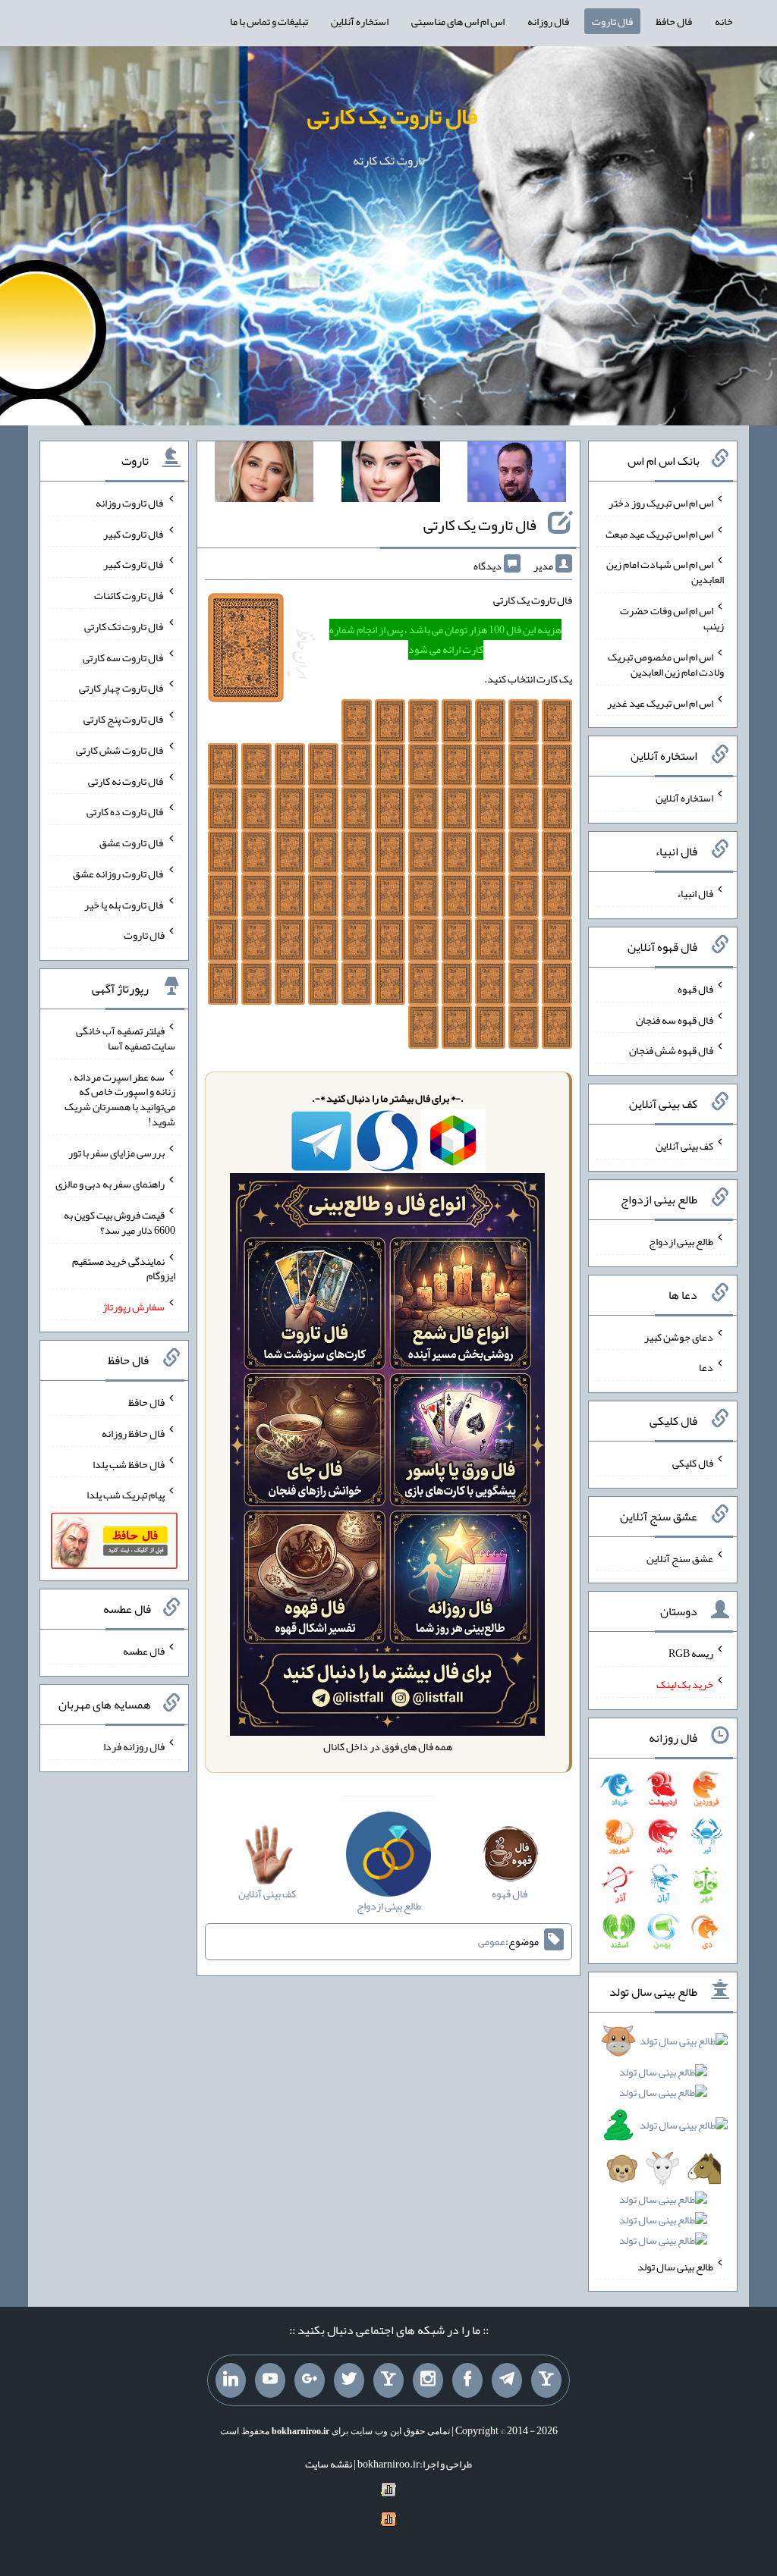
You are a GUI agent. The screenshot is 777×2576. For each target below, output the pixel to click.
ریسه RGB (691, 1653)
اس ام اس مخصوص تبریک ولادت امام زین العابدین (666, 664)
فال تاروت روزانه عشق (119, 874)
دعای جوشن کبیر (679, 1336)
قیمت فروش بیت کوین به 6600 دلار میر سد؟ (120, 1222)
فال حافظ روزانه (133, 1433)
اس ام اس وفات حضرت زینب (672, 618)
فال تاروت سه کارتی (124, 657)
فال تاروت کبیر (134, 533)
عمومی (492, 1942)
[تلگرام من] (507, 2380)
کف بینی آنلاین (684, 1146)
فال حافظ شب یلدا (129, 1464)
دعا (706, 1367)
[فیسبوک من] (467, 2380)
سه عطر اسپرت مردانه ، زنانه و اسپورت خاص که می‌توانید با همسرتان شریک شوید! (120, 1099)
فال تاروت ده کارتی (126, 811)
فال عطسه (144, 1651)
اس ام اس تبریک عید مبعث (659, 533)
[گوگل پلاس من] (310, 2380)
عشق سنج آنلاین (680, 1558)
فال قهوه (695, 989)
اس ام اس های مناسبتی (458, 21)
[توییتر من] (349, 2380)
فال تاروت (612, 21)
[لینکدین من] (231, 2380)
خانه (724, 21)
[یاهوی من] (546, 2380)
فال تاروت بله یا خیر (124, 904)
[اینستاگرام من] (428, 2380)
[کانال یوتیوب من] (270, 2380)
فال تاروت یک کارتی (392, 116)
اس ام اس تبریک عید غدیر (660, 702)
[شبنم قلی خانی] (264, 475)
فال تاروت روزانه (130, 503)
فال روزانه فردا (134, 1746)
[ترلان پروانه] (391, 475)
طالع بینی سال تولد (675, 2266)
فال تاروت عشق (132, 842)
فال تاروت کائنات (129, 595)
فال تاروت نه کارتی (126, 780)
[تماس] (388, 2380)
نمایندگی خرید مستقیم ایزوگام (124, 1268)
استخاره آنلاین (360, 21)
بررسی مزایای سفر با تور (116, 1153)
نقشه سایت (329, 2464)
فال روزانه (548, 21)
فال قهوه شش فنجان (671, 1050)
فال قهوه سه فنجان (675, 1019)
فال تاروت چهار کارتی (122, 688)
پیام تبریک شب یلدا (126, 1495)
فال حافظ (674, 21)
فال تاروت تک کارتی (124, 626)
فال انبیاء (695, 893)
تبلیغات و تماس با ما (269, 21)
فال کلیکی (693, 1463)
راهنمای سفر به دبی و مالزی (110, 1184)
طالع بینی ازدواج (681, 1241)
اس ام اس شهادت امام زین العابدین (665, 572)
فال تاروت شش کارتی (120, 750)
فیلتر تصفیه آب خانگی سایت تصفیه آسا (126, 1038)
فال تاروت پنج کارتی (124, 719)
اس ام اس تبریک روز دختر (661, 503)
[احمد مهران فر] (517, 475)
